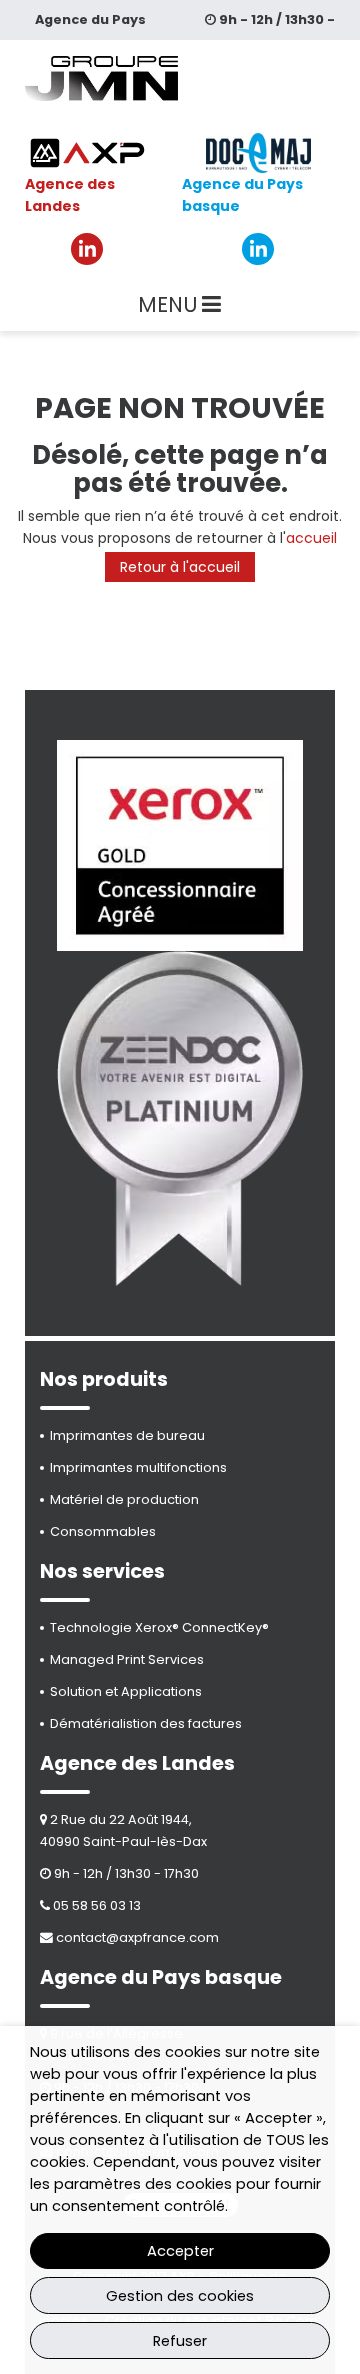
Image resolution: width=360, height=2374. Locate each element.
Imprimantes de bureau (127, 1435)
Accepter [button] (180, 2251)
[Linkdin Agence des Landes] (87, 249)
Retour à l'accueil (180, 567)
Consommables (103, 1531)
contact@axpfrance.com (137, 1937)
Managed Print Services (127, 1659)
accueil (311, 538)
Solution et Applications (126, 1691)
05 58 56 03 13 (97, 1905)
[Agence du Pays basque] (258, 153)
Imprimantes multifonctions (138, 1467)
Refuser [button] (180, 2341)
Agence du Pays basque (242, 195)
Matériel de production (124, 1499)
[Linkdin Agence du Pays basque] (258, 249)
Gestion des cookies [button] (180, 2296)
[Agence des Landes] (87, 153)
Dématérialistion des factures (146, 1723)
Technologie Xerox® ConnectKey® (159, 1627)
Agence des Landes (70, 195)
